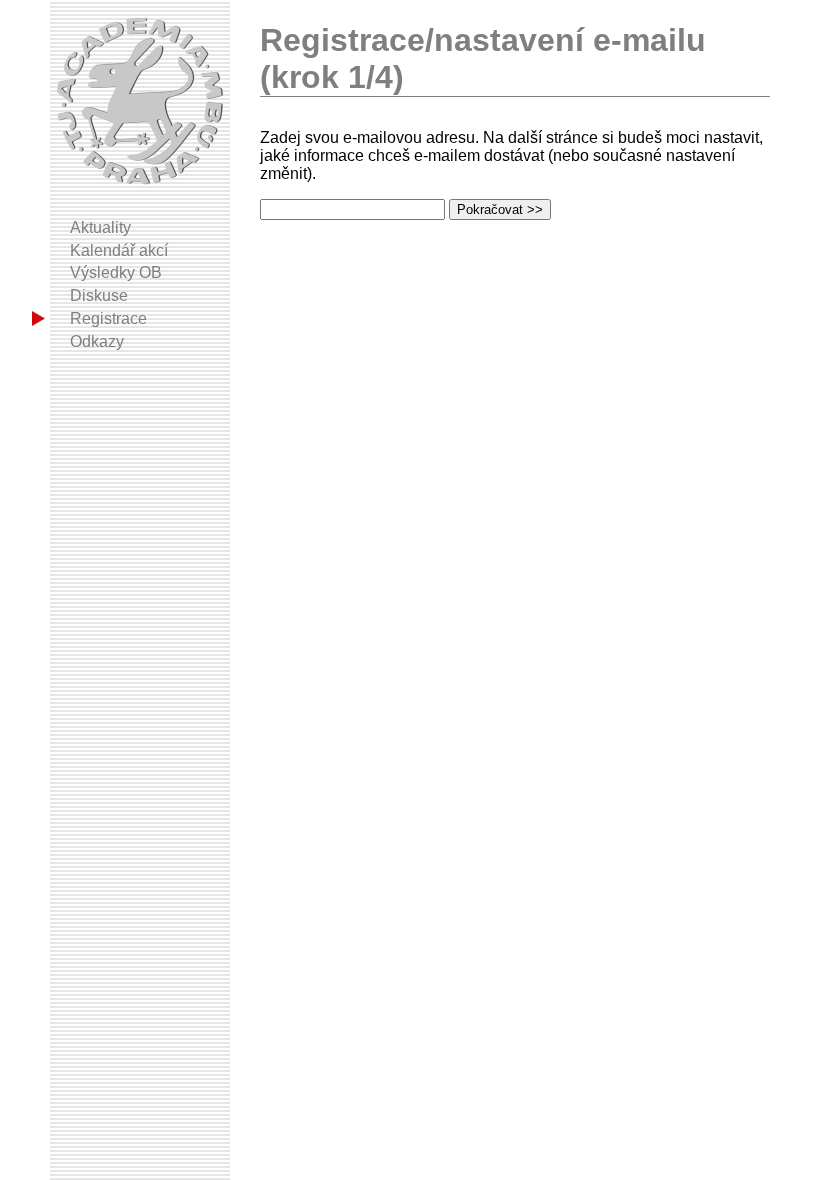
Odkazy (97, 341)
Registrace (108, 318)
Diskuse (99, 295)
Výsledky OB (116, 272)
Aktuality (100, 227)
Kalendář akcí (119, 250)
